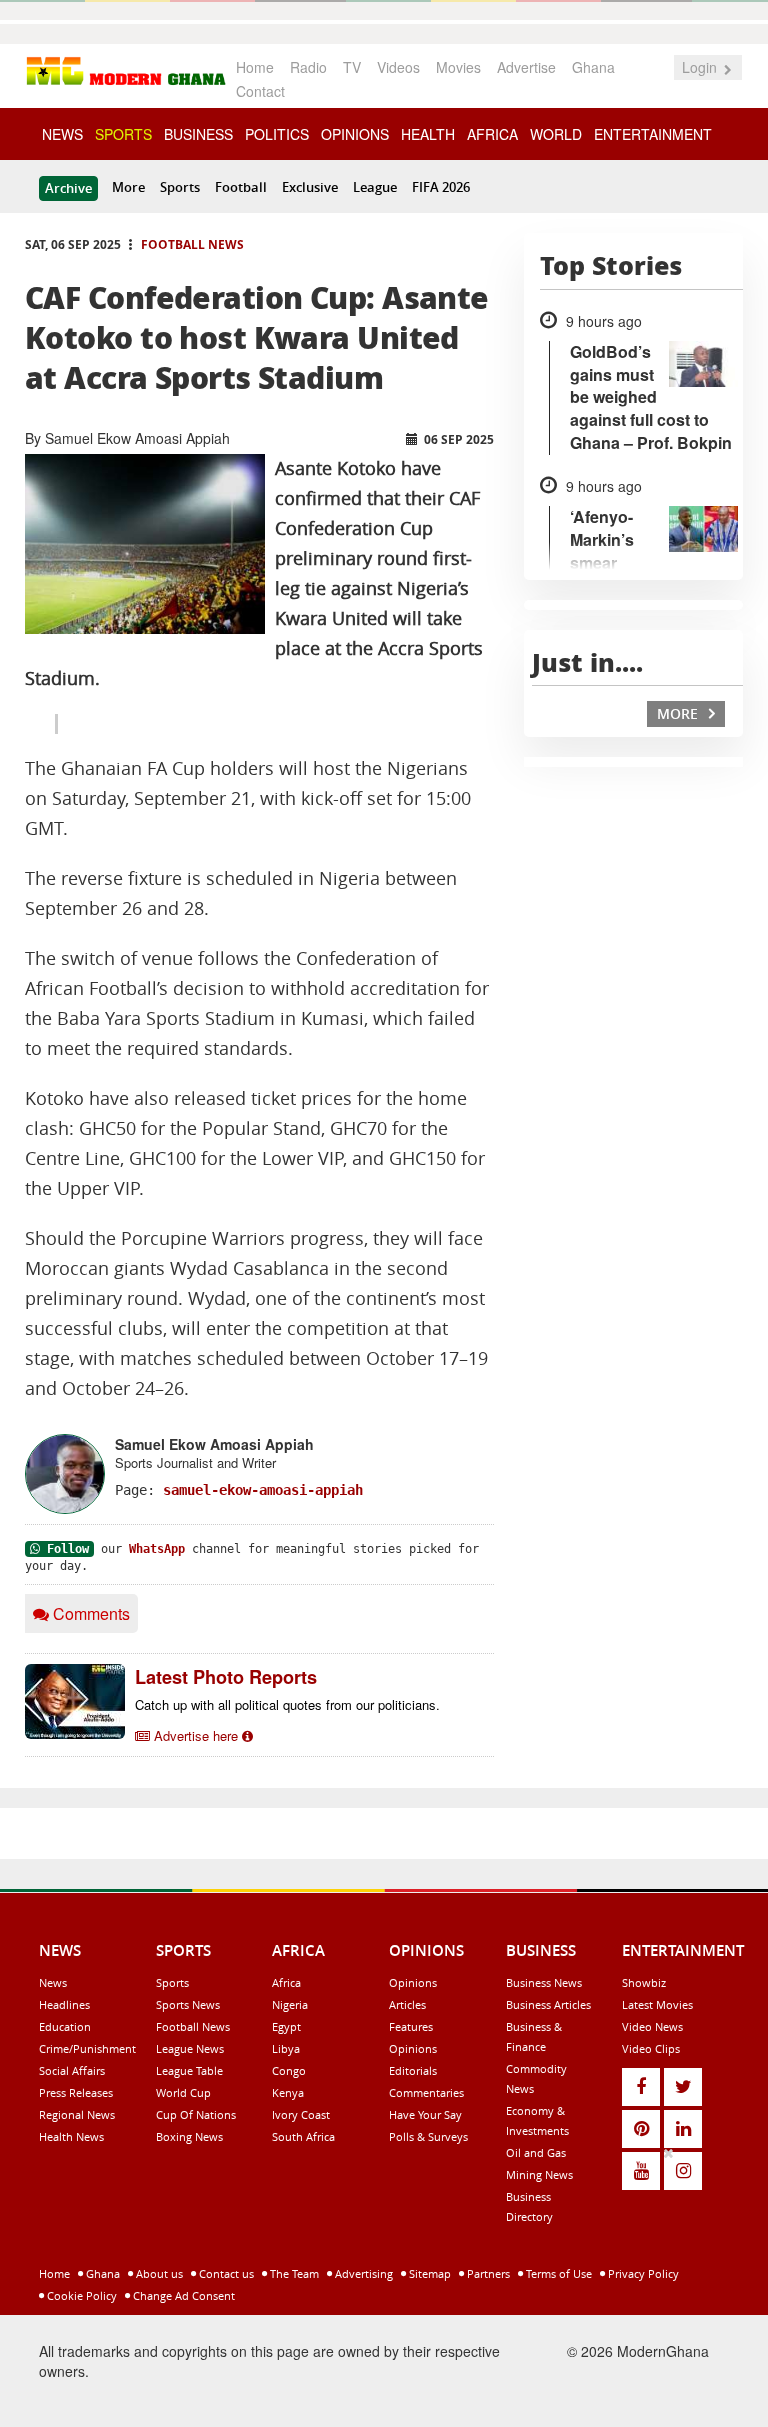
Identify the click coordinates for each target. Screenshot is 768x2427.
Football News (192, 244)
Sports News (188, 2004)
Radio (308, 67)
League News (190, 2048)
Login (701, 67)
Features (411, 2026)
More (128, 187)
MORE (679, 713)
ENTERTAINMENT (653, 134)
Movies (458, 67)
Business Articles (548, 2004)
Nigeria (290, 2004)
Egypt (286, 2026)
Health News (71, 2136)
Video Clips (651, 2048)
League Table (189, 2070)
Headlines (64, 2004)
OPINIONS (355, 134)
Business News (544, 1982)
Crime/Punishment (87, 2048)
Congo (289, 2070)
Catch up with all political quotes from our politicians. (287, 1704)
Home (255, 67)
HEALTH (428, 134)
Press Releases (76, 2092)
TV (352, 67)
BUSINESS (198, 134)
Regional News (77, 2114)
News (53, 1982)
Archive (68, 188)
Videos (398, 67)
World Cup (183, 2092)
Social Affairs (72, 2070)
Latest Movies (657, 2004)
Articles (407, 2004)
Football (241, 187)
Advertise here (196, 1735)
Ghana (593, 67)
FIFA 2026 (441, 187)
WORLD (556, 134)
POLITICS (277, 134)
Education (65, 2026)
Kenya (288, 2092)
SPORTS (123, 134)
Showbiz (644, 1982)
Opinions (413, 1982)
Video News (652, 2026)
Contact (260, 91)
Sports (180, 187)
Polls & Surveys (428, 2136)
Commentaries (426, 2092)
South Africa (303, 2136)
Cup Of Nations (196, 2114)
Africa (286, 1982)
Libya (286, 2048)
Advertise (526, 67)
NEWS (62, 134)
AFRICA (492, 134)
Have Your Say (425, 2114)
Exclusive (310, 187)
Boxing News (189, 2136)
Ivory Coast (301, 2114)
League (375, 187)
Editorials (413, 2070)
